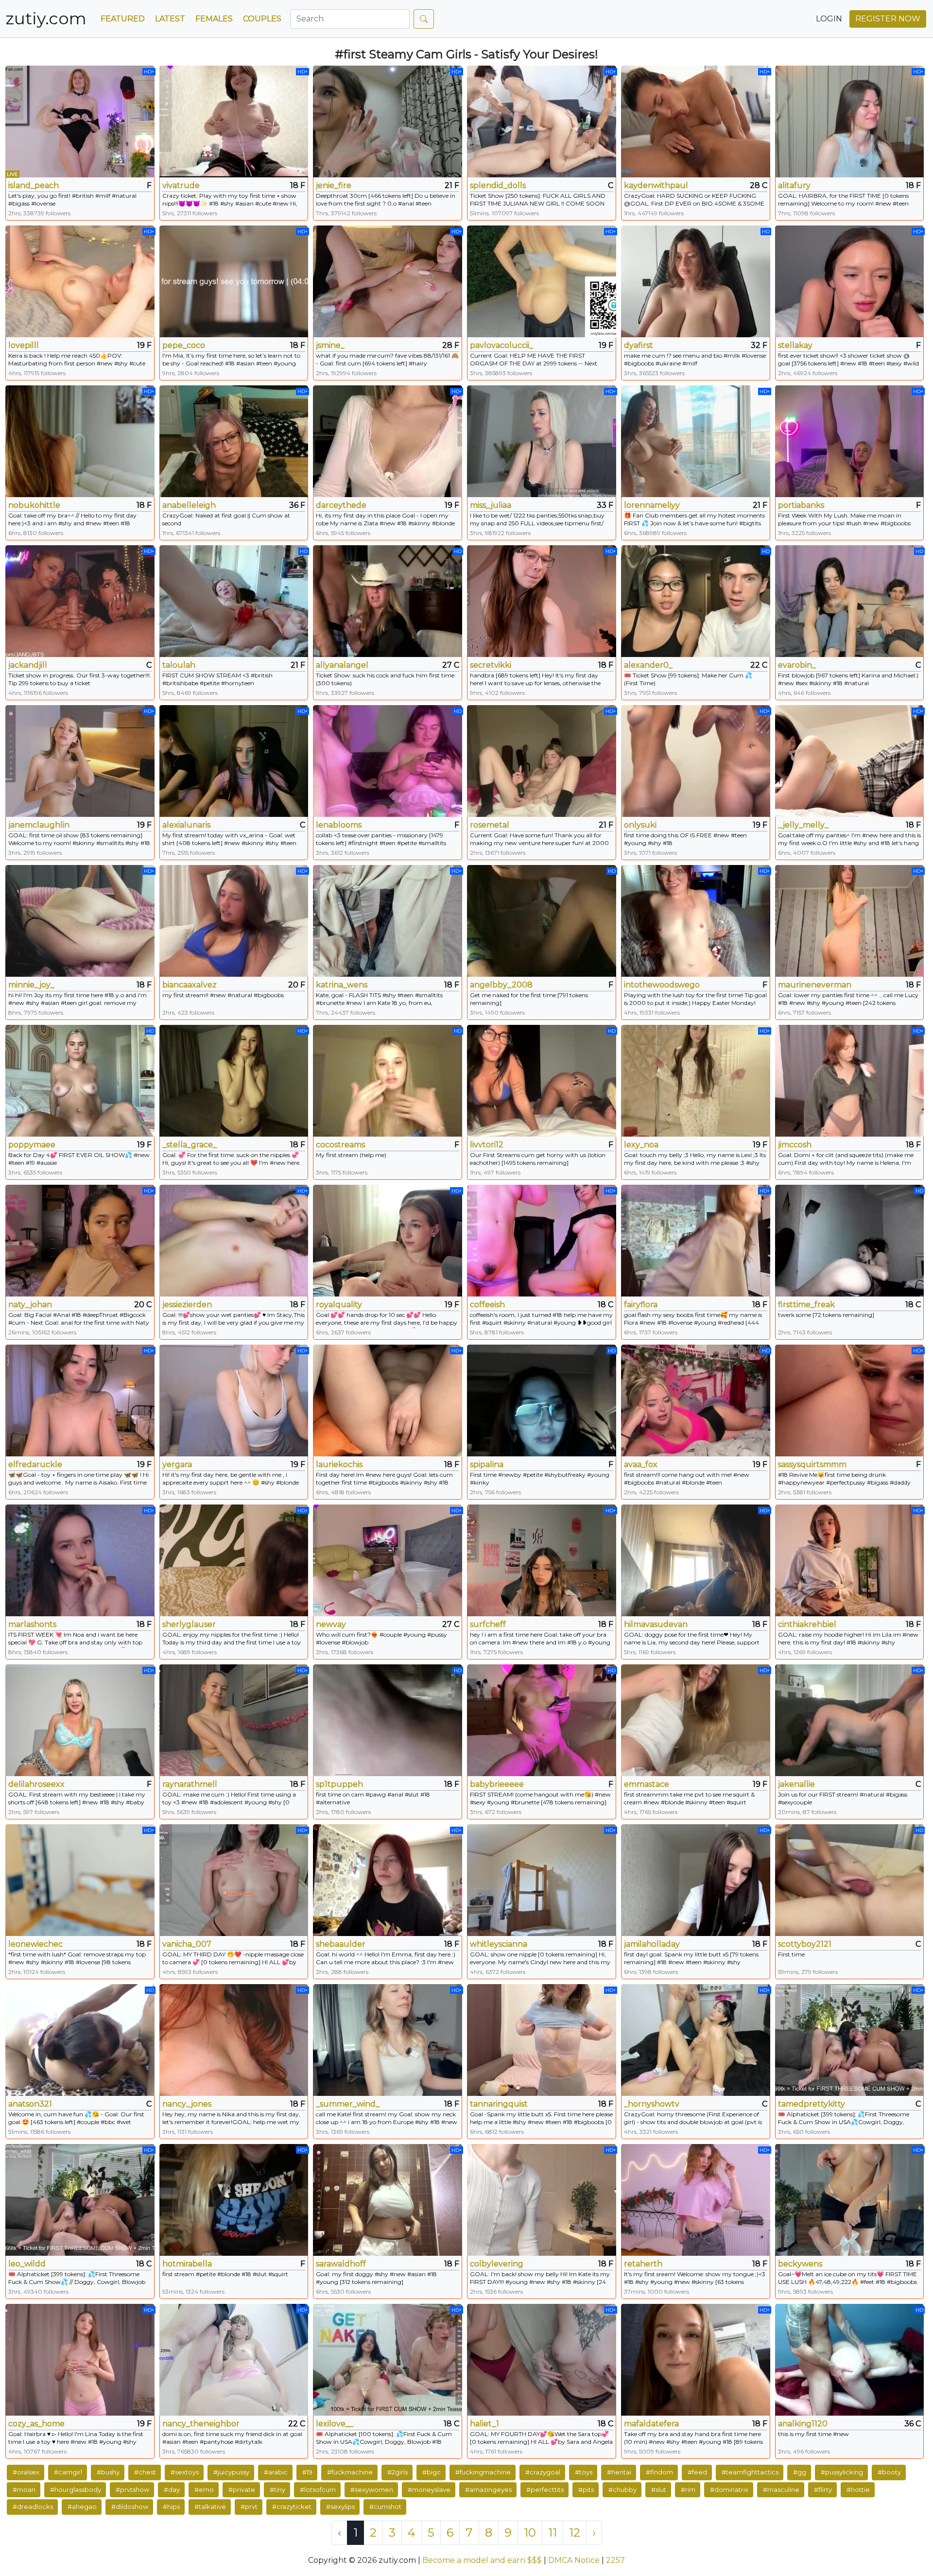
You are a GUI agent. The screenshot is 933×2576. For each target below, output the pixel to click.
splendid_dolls (498, 185)
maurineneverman (815, 985)
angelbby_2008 (501, 985)
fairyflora (641, 1305)
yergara (177, 1464)
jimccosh (795, 1145)
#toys (584, 2472)
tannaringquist (499, 2104)
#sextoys (185, 2472)
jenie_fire (334, 185)
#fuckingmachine (483, 2472)
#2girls (397, 2472)
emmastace (647, 1784)
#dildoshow (130, 2507)
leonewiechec (35, 1944)
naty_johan (30, 1305)
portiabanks (801, 505)
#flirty (823, 2490)
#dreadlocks (33, 2507)
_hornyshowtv (652, 2104)
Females (214, 19)
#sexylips (340, 2507)
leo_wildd (27, 2264)
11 (553, 2533)
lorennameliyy (652, 505)
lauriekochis (339, 1464)
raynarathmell (190, 1784)
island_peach (34, 185)
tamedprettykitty (812, 2104)
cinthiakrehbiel (807, 1624)
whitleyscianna (499, 1944)
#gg (800, 2472)
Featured (123, 19)
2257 (615, 2560)
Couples (262, 19)
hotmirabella (187, 2264)
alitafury (794, 185)
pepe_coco (184, 345)
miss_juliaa (491, 505)
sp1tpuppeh (339, 1784)
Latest (170, 19)
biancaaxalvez (190, 985)
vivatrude (181, 185)
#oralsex (26, 2472)
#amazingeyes (488, 2490)
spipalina (487, 1464)
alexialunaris (186, 825)
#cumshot (385, 2507)
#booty (889, 2472)
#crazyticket (292, 2507)
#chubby (622, 2490)
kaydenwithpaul (656, 185)
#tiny (277, 2490)
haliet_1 (484, 2424)
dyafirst (639, 345)
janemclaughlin (39, 825)
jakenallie (796, 1784)
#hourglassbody (76, 2490)
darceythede (341, 505)
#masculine (781, 2490)
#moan (24, 2490)
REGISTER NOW (888, 19)
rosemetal (490, 825)
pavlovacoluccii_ (501, 345)
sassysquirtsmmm (812, 1464)
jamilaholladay (652, 1944)
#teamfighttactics (750, 2472)
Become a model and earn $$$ (482, 2560)
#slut (659, 2490)
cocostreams (340, 1145)
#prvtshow (132, 2490)
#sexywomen (372, 2490)
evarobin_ (797, 665)
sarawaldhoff (341, 2264)
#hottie (858, 2490)
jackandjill (28, 665)
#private (242, 2490)
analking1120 (803, 2424)
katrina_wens (342, 985)
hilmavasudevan (656, 1624)
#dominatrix (729, 2490)
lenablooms (339, 825)
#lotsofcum (318, 2490)
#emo (204, 2490)
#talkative (210, 2507)
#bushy (108, 2472)
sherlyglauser (189, 1624)
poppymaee (32, 1145)
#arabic (276, 2472)
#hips (171, 2507)
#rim (688, 2490)
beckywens (800, 2264)
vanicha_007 (187, 1944)
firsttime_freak (806, 1305)
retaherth (643, 2264)
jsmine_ (330, 345)
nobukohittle (34, 505)
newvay (331, 1624)
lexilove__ (335, 2424)
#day (172, 2490)
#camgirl (68, 2472)
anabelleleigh (189, 505)
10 (530, 2533)
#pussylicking (842, 2472)
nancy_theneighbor (201, 2424)
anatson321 (30, 2104)
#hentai (619, 2472)
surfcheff (488, 1624)
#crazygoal (543, 2472)
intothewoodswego (662, 985)
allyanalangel (342, 665)
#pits (586, 2490)
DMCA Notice (574, 2560)
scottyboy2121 (805, 1944)
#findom (659, 2472)
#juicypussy (231, 2472)
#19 (307, 2472)
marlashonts (32, 1624)
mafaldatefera (651, 2424)
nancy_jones (187, 2104)
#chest (145, 2472)
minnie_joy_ (31, 985)
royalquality (339, 1305)
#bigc (432, 2472)
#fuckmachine (350, 2472)
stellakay (795, 345)
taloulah (179, 665)
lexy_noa (641, 1145)
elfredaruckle (35, 1464)
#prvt (249, 2507)
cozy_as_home (36, 2424)
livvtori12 (487, 1145)
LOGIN (829, 19)
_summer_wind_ (348, 2104)
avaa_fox (641, 1464)
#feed (697, 2472)
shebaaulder (341, 1944)
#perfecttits (545, 2490)
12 (575, 2533)
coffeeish (487, 1305)
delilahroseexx (36, 1784)
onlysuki (640, 825)
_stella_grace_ (190, 1145)
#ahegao (82, 2507)
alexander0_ (648, 665)
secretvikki (491, 665)
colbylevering (497, 2264)
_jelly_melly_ (803, 825)
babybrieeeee (497, 1784)
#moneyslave (429, 2490)
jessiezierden (187, 1305)
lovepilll (24, 345)
